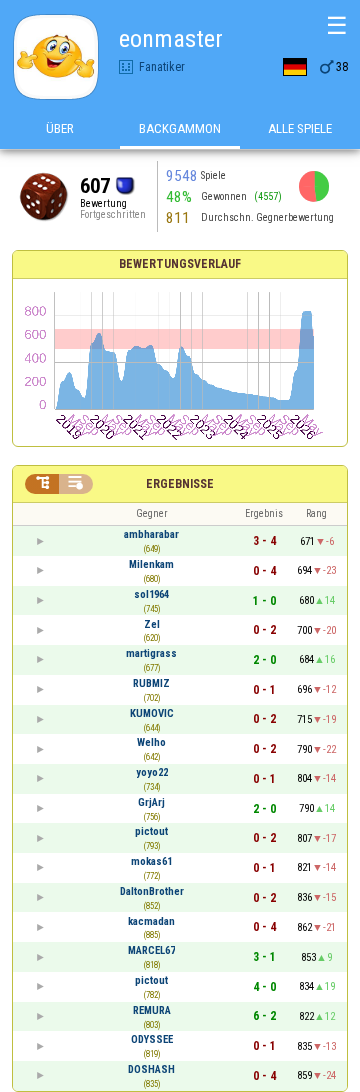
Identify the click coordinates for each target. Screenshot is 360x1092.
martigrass (151, 653)
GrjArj (151, 802)
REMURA (152, 1010)
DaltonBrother (152, 891)
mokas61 (151, 861)
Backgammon (180, 128)
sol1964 (151, 594)
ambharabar (151, 534)
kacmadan (151, 921)
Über (60, 128)
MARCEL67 (151, 950)
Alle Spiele (300, 128)
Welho (151, 742)
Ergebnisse (180, 484)
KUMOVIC (152, 713)
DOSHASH (151, 1069)
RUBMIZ (151, 683)
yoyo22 (152, 772)
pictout (151, 831)
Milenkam (151, 564)
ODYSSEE (152, 1039)
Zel (152, 624)
